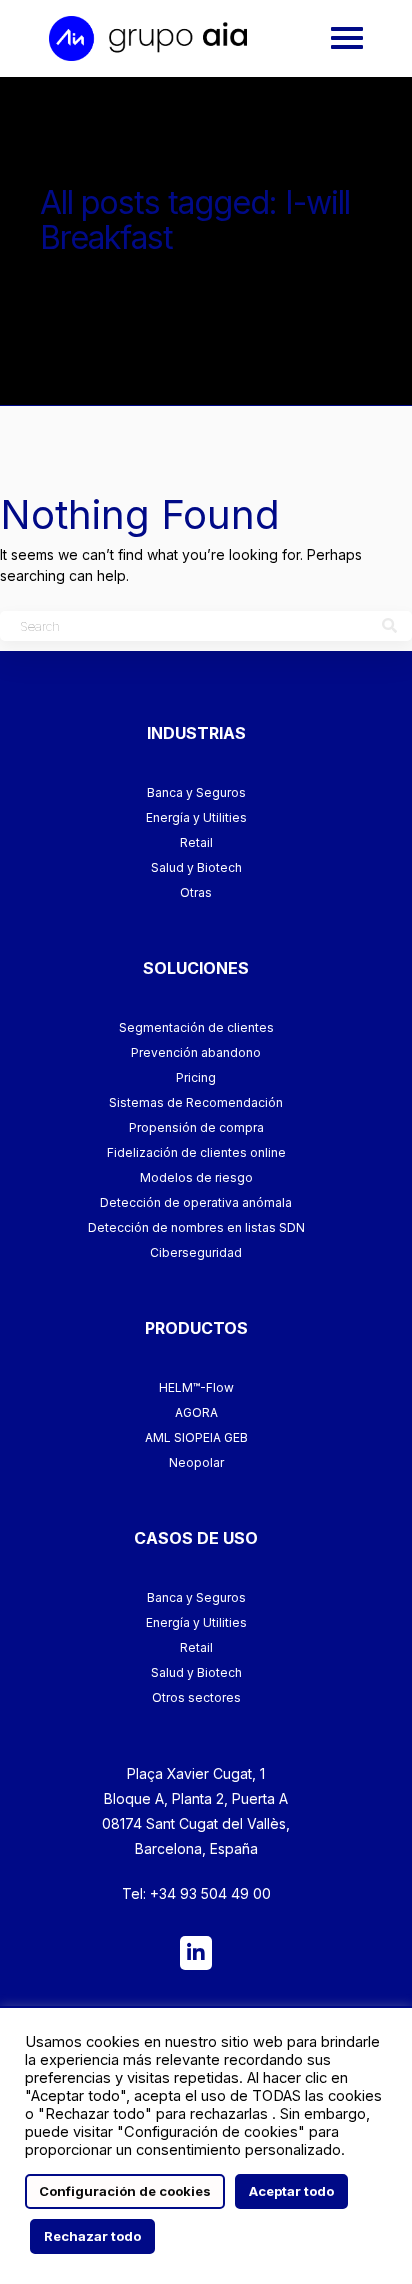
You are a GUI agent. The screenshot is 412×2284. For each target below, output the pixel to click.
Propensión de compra (196, 1127)
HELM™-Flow (196, 1387)
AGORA (196, 1412)
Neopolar (196, 1462)
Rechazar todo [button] (92, 2236)
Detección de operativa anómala (196, 1202)
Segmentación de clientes (196, 1027)
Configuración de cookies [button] (125, 2191)
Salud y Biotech (196, 867)
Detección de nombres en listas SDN (196, 1227)
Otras (196, 892)
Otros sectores (196, 1697)
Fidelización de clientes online (196, 1152)
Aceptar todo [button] (291, 2191)
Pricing (196, 1077)
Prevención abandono (196, 1052)
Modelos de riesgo (196, 1177)
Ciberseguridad (196, 1252)
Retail (196, 842)
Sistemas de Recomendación (196, 1102)
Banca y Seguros (196, 792)
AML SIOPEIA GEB (196, 1437)
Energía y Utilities (196, 817)
